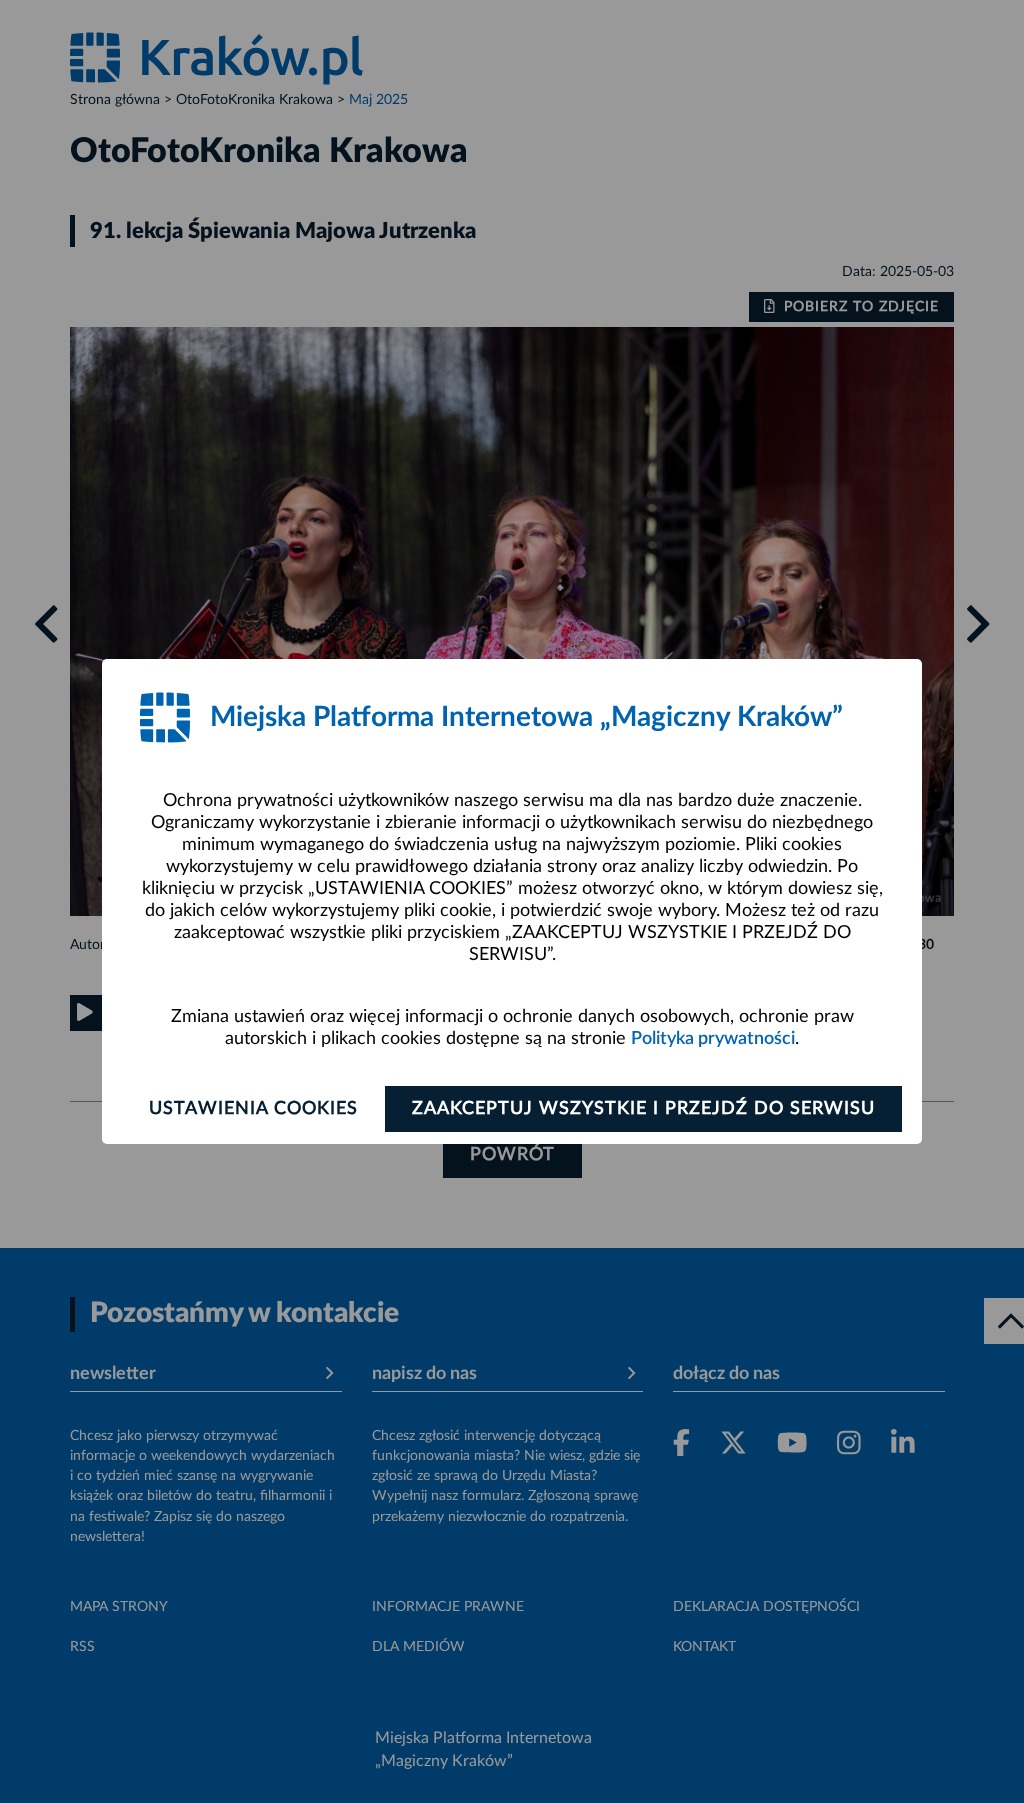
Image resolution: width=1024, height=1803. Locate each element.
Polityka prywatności (713, 1039)
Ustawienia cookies (253, 1109)
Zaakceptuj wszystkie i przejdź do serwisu (643, 1109)
